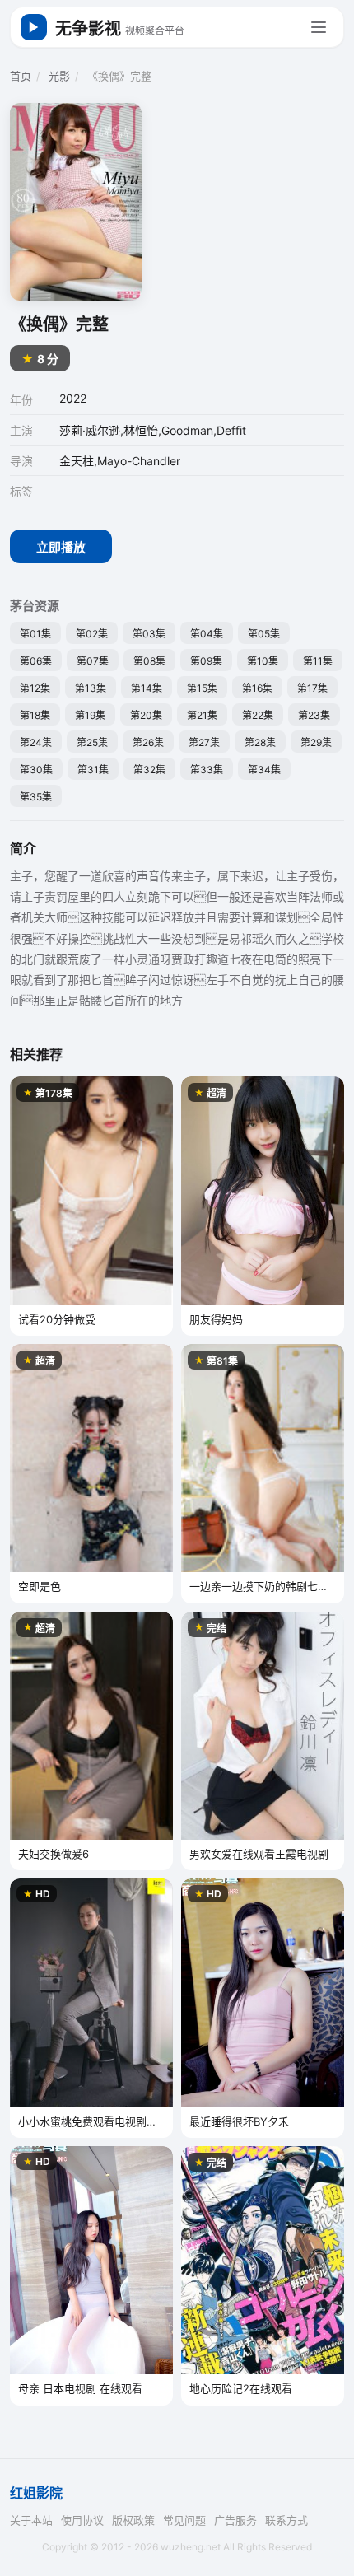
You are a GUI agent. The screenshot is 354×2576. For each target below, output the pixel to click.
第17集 (312, 688)
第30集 (36, 770)
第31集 (93, 770)
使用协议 (82, 2520)
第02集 (92, 634)
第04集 (207, 634)
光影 (59, 76)
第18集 (35, 715)
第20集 (146, 715)
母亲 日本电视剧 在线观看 (80, 2388)
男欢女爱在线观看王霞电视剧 (259, 1854)
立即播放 (61, 547)
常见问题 (184, 2520)
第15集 (202, 688)
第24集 (36, 742)
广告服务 (235, 2520)
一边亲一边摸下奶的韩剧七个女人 (259, 1587)
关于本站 (31, 2520)
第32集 (149, 770)
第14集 (147, 688)
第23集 (314, 715)
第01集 (35, 634)
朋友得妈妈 (216, 1319)
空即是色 (40, 1586)
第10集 (263, 661)
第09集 (206, 661)
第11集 (318, 661)
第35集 (36, 797)
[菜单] (319, 27)
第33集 (207, 770)
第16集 (257, 688)
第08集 (149, 661)
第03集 (149, 634)
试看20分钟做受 (57, 1319)
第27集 (204, 742)
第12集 (35, 688)
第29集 (316, 742)
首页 (21, 76)
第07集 (93, 661)
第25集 (92, 742)
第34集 (264, 770)
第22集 (258, 715)
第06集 (36, 661)
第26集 (148, 742)
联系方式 (286, 2520)
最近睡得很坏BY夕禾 (239, 2121)
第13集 (91, 688)
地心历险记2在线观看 (241, 2388)
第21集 (202, 715)
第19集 (90, 715)
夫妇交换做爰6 (54, 1854)
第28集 (260, 742)
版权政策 (133, 2520)
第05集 (264, 634)
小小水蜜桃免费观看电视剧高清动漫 (88, 2123)
